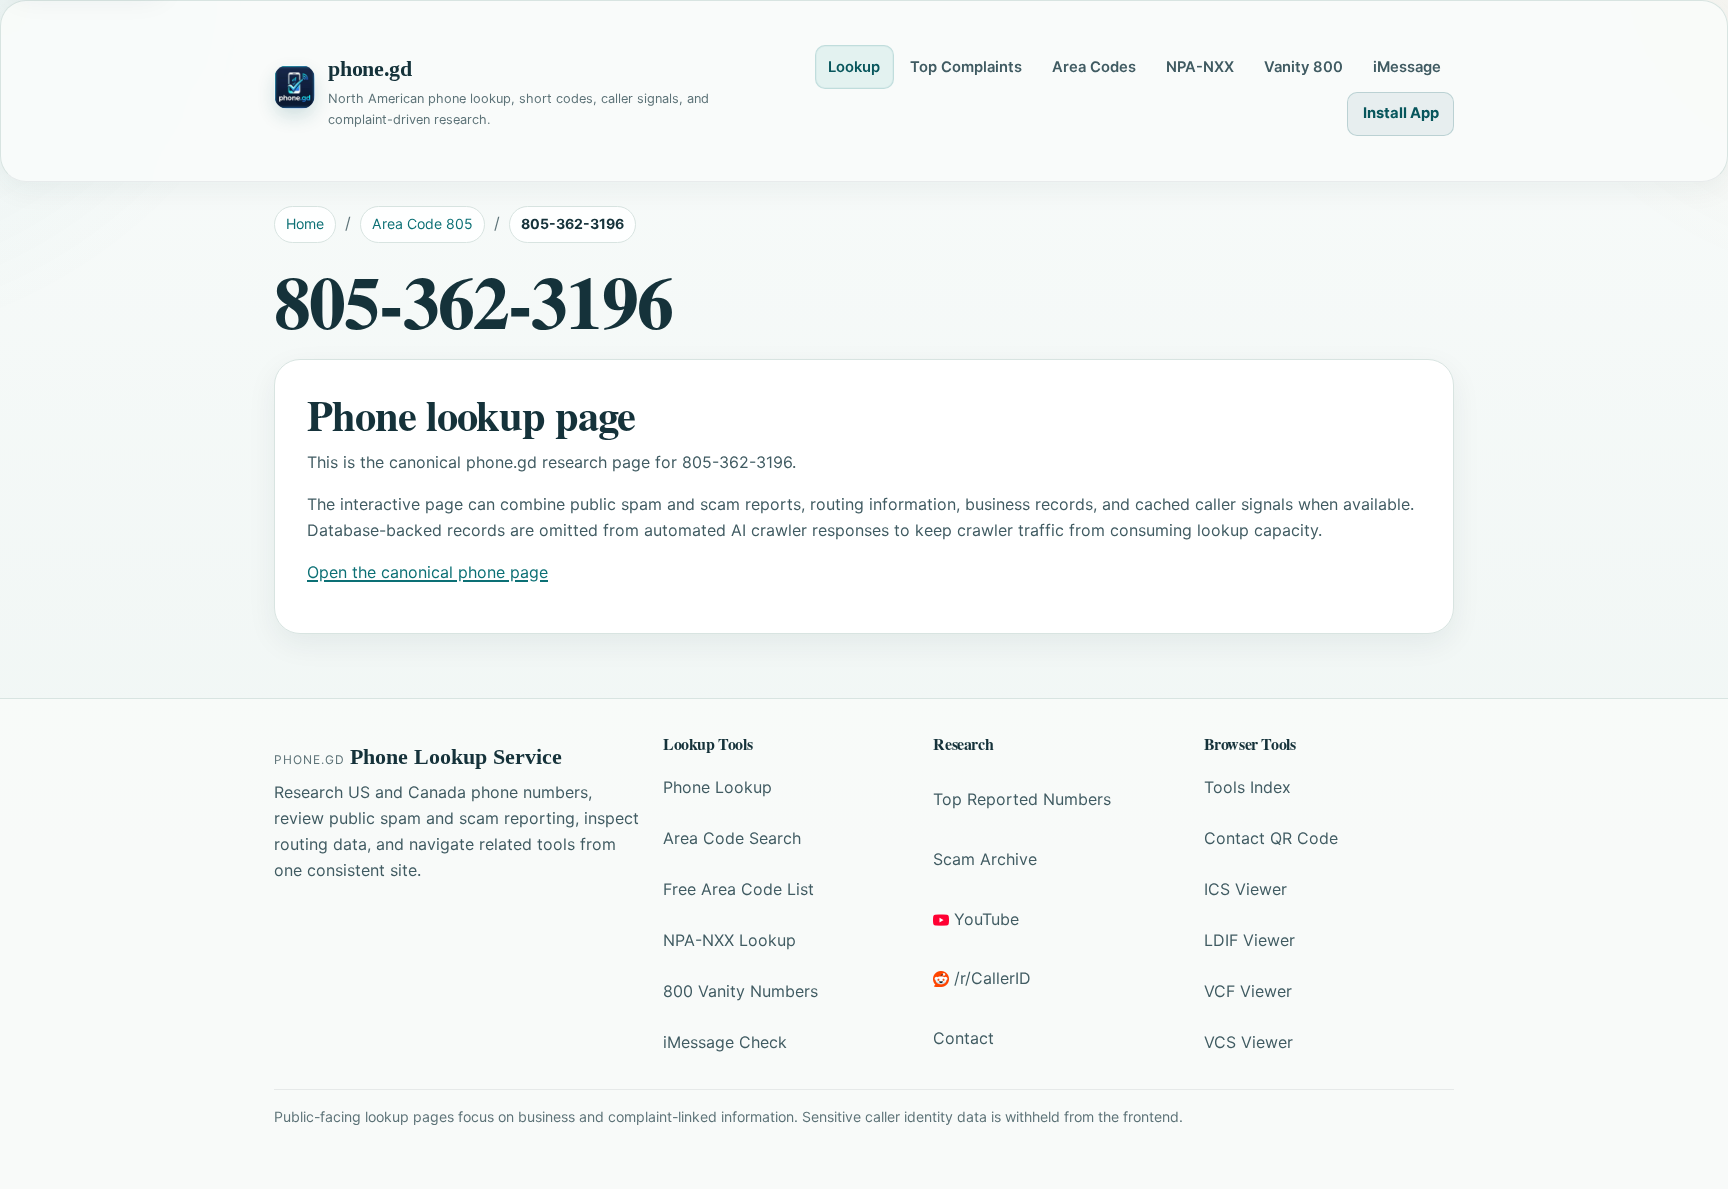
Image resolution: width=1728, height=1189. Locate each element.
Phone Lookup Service (456, 757)
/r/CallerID (992, 978)
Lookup (854, 67)
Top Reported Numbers (1022, 799)
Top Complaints (966, 67)
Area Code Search (732, 838)
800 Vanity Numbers (740, 991)
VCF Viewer (1248, 991)
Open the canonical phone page (427, 572)
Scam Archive (985, 859)
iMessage (1407, 67)
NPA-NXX (1200, 67)
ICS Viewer (1245, 889)
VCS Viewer (1248, 1042)
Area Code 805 (422, 223)
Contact (963, 1038)
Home (305, 223)
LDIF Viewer (1249, 940)
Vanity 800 (1303, 67)
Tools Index (1247, 787)
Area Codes (1094, 67)
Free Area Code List (738, 889)
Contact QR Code (1271, 838)
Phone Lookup (717, 787)
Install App (1401, 113)
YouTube (986, 919)
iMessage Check (725, 1042)
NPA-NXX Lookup (729, 940)
